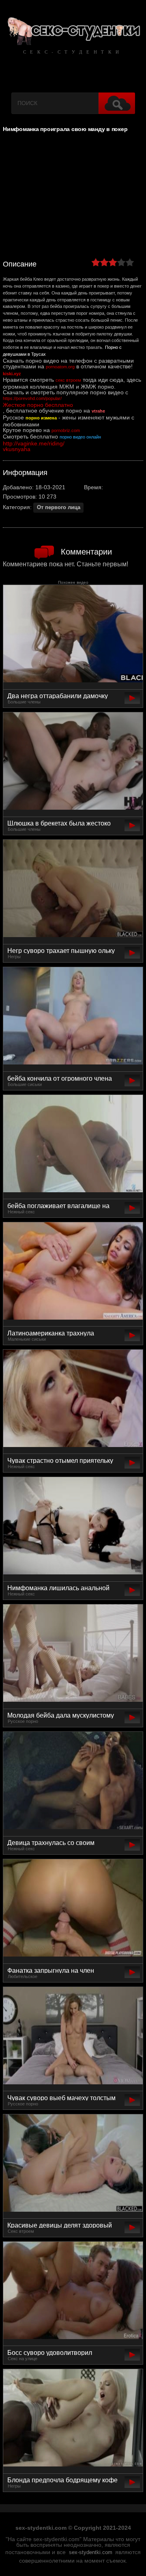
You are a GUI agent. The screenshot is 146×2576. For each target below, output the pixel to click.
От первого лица (59, 507)
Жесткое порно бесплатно (38, 405)
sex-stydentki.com (91, 2552)
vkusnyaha (17, 449)
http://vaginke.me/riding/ (34, 443)
